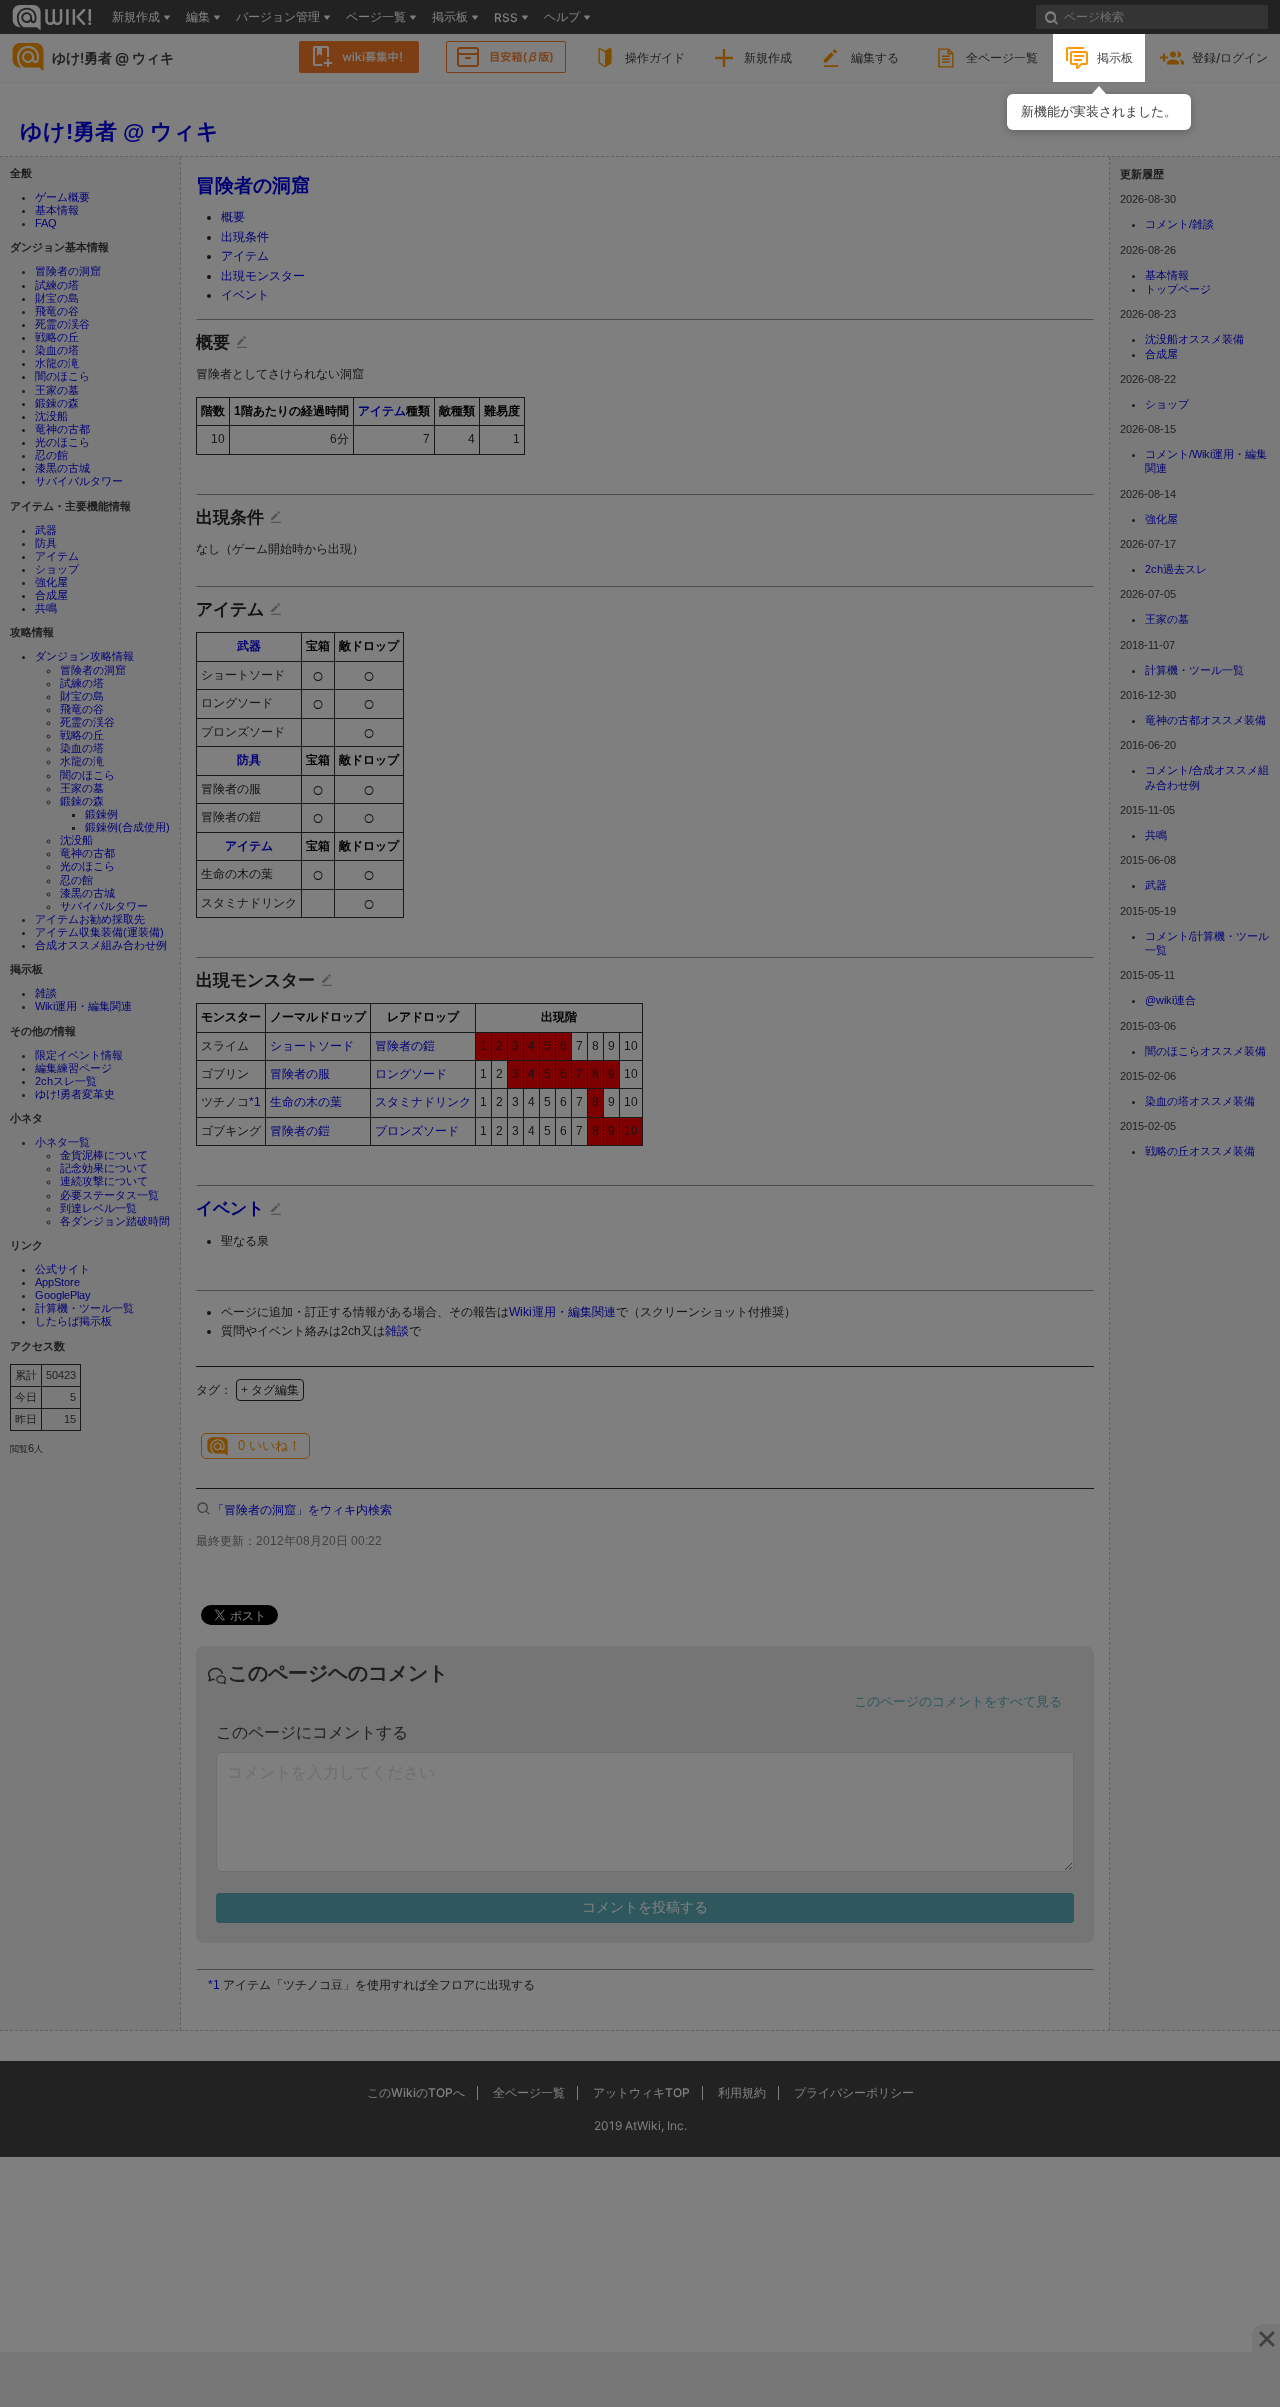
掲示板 (1115, 57)
